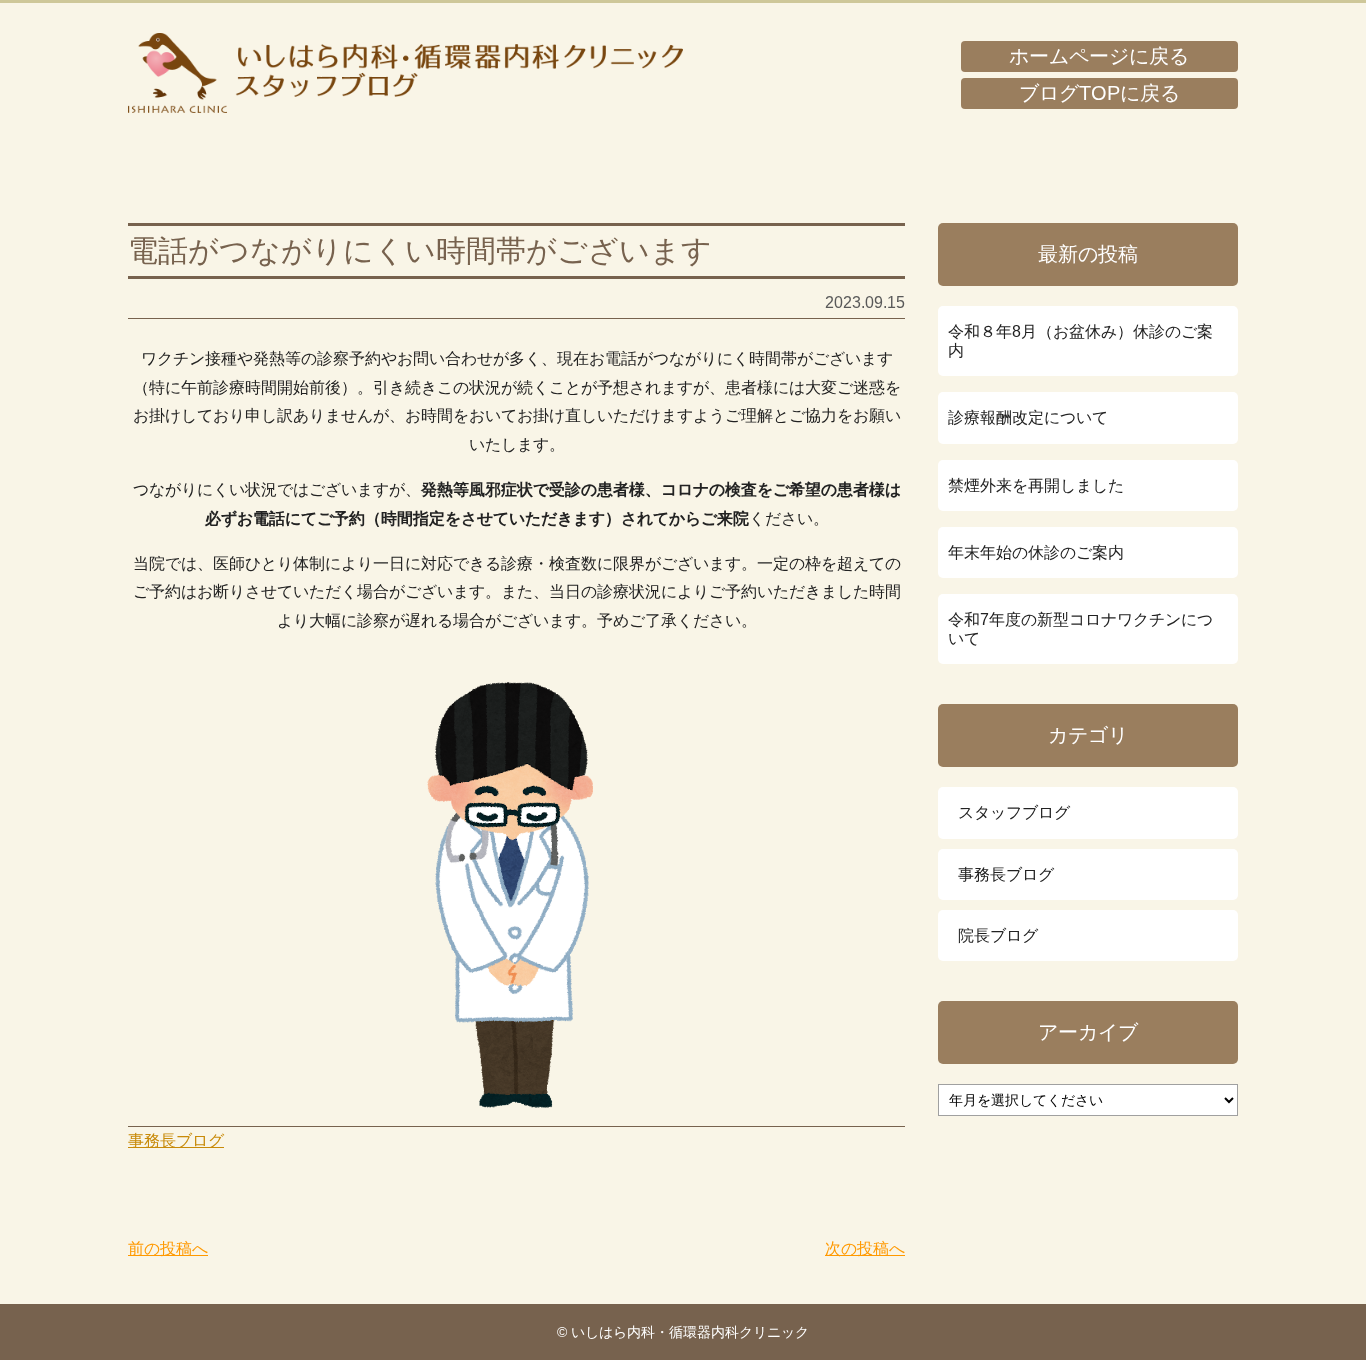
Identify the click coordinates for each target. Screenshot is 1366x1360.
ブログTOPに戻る (1099, 93)
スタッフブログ (1014, 812)
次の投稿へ (865, 1248)
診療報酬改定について (1028, 417)
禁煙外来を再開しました (1036, 485)
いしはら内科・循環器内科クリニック (405, 73)
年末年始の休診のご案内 (1036, 552)
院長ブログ (998, 935)
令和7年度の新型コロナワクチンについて (1080, 629)
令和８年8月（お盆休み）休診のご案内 (1080, 341)
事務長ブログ (176, 1140)
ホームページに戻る (1099, 56)
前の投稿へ (168, 1248)
